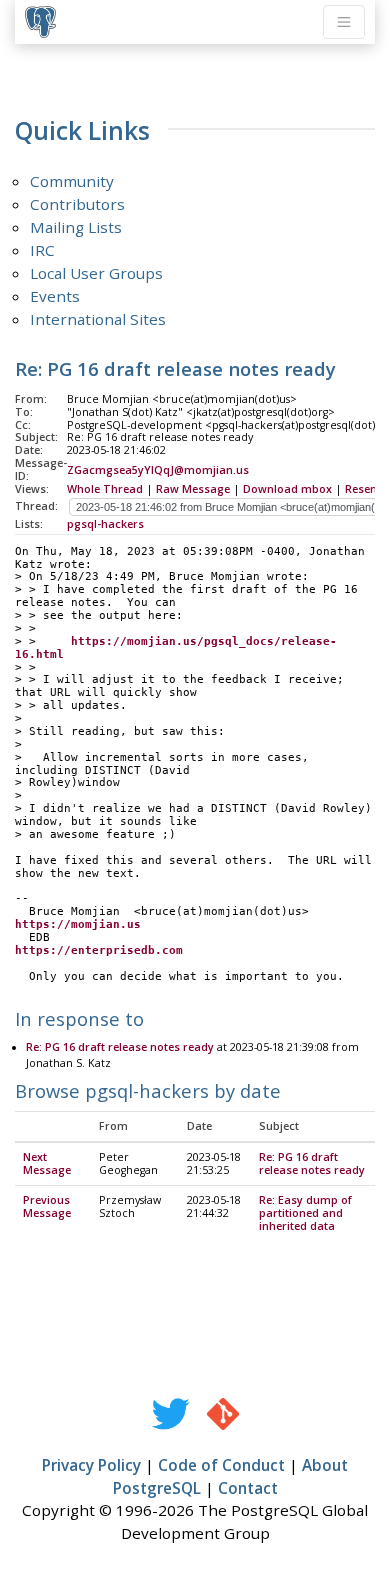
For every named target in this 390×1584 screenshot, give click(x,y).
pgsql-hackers (105, 524)
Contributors (77, 204)
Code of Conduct (221, 1465)
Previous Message (47, 1206)
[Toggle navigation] (344, 22)
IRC (42, 250)
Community (72, 181)
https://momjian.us (78, 924)
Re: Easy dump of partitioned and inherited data (305, 1213)
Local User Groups (96, 273)
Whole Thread (105, 489)
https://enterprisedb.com (99, 950)
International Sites (98, 319)
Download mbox (287, 489)
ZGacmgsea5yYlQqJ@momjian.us (158, 470)
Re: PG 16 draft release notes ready (120, 1047)
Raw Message (193, 489)
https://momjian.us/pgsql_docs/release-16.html (176, 648)
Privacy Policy (91, 1465)
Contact (248, 1488)
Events (55, 296)
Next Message (47, 1163)
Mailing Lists (76, 227)
